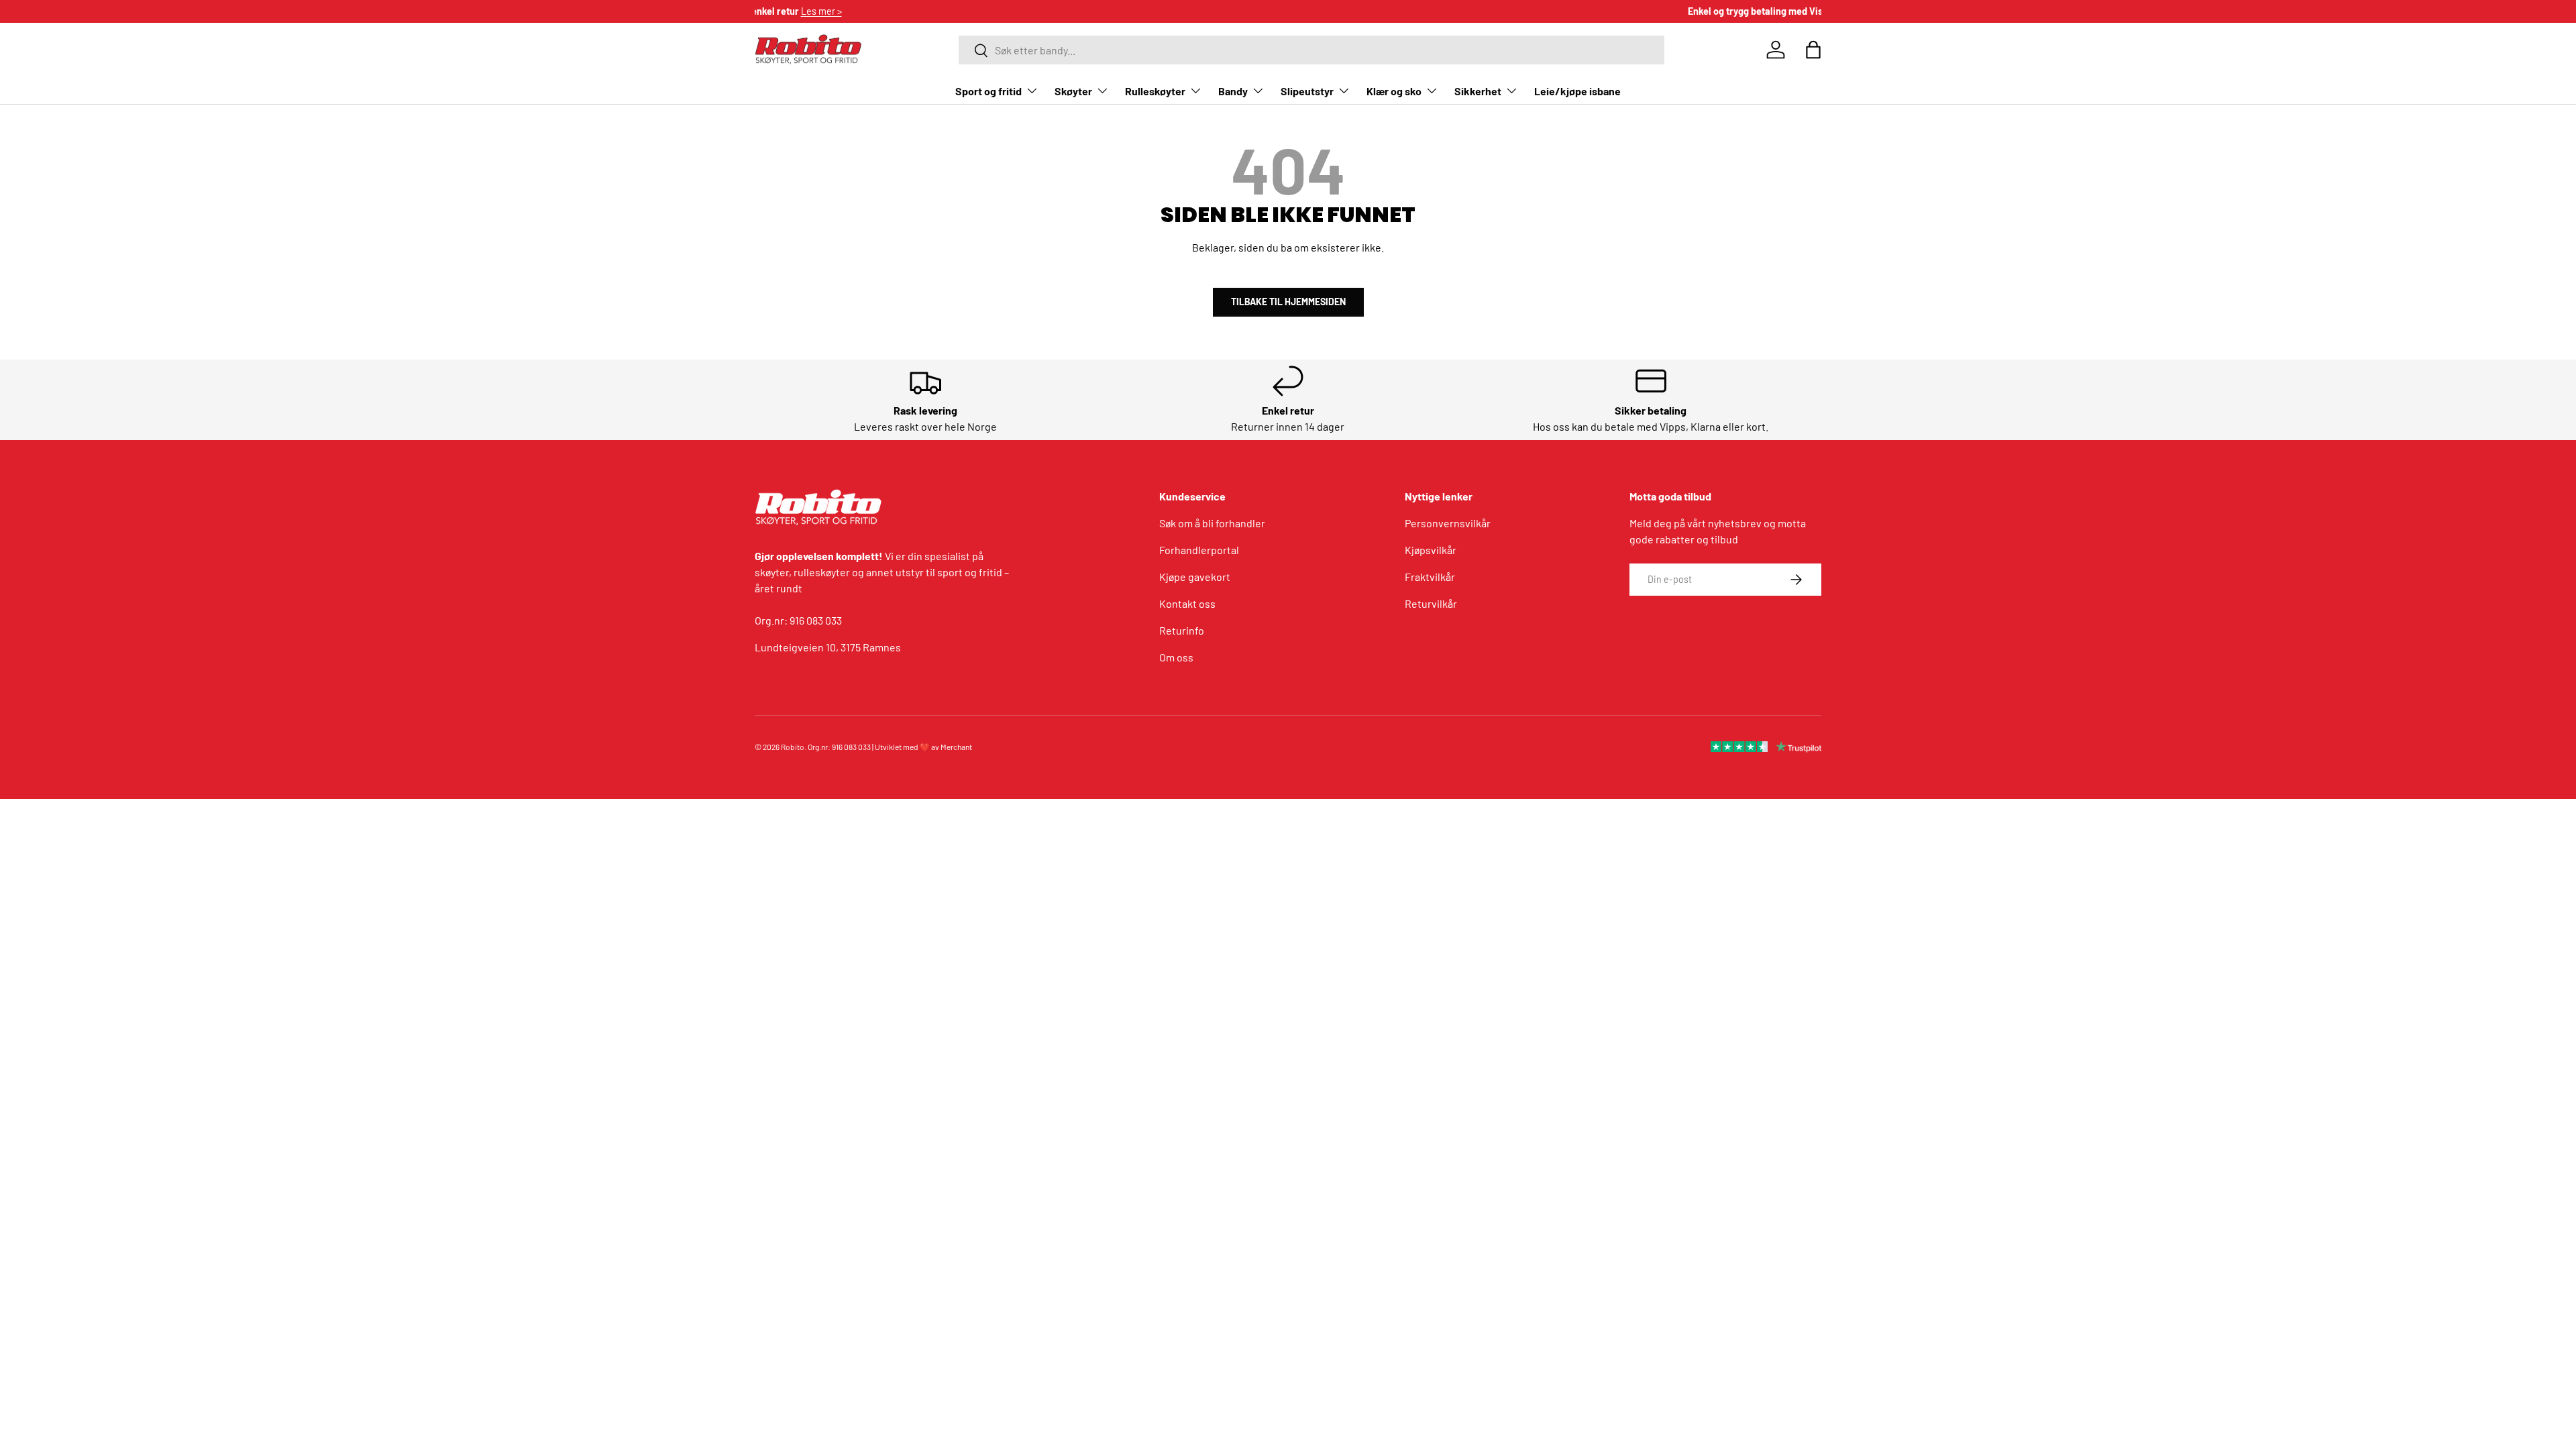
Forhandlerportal (1199, 550)
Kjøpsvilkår (1431, 550)
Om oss (1176, 657)
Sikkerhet (1478, 91)
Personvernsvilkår (1448, 523)
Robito (793, 747)
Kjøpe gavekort (1195, 577)
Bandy (1233, 91)
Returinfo (1182, 630)
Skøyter (1073, 91)
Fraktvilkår (1430, 577)
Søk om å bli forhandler (1212, 523)
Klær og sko (1394, 91)
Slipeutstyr (1307, 91)
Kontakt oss (1187, 603)
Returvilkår (1431, 603)
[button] (1813, 50)
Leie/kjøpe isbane (1577, 91)
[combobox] (1311, 50)
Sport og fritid (988, 91)
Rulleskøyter (1155, 91)
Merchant (956, 747)
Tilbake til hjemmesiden (1288, 302)
